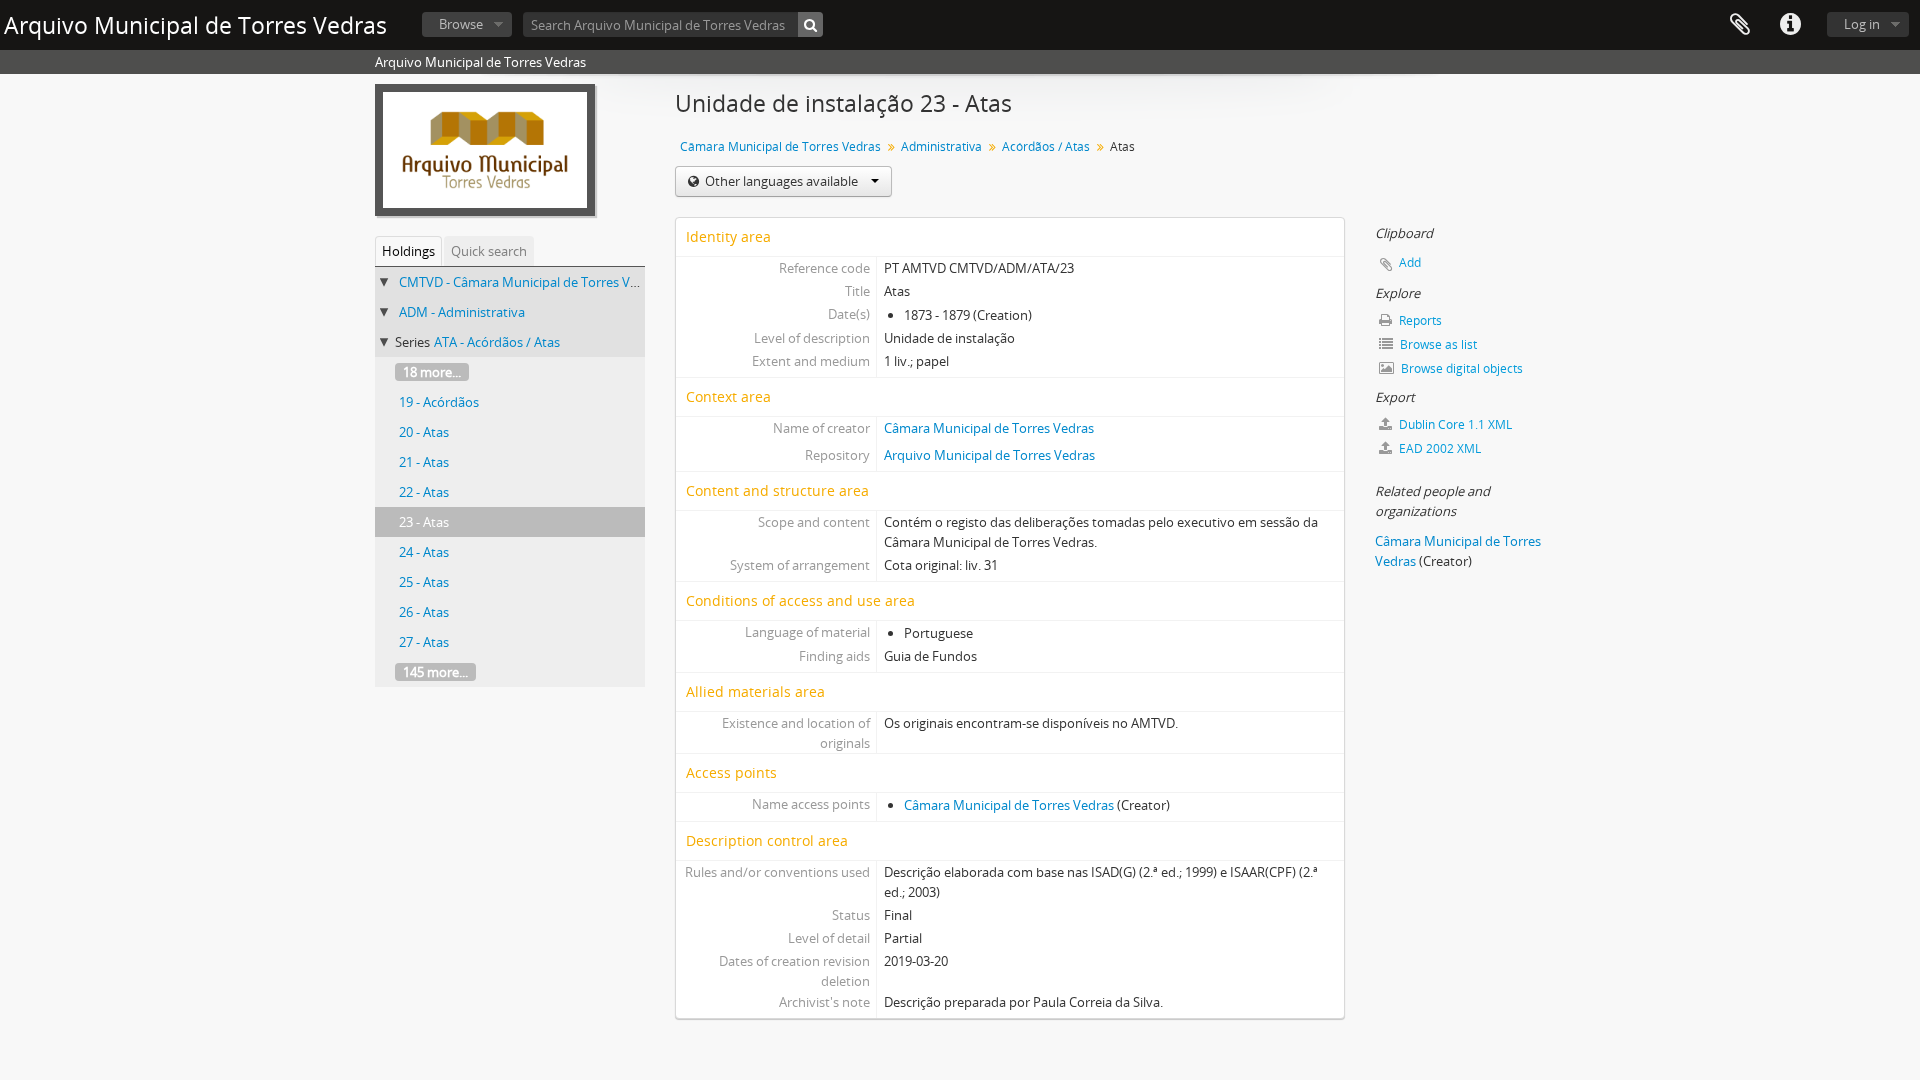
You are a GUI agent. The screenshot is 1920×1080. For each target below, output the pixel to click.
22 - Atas (424, 492)
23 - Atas (424, 522)
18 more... (432, 372)
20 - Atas (424, 432)
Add (1410, 262)
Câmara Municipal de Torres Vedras (780, 146)
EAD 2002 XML (1438, 448)
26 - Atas (424, 612)
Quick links (1790, 25)
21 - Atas (424, 462)
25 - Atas (424, 582)
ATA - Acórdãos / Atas (497, 342)
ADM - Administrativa (462, 312)
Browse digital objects (1460, 368)
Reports (1419, 320)
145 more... (435, 672)
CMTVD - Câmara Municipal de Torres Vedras (531, 282)
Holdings (408, 251)
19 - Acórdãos (439, 402)
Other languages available (781, 181)
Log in (1862, 24)
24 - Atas (424, 552)
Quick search (489, 251)
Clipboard (1740, 25)
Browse (461, 24)
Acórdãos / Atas (1046, 146)
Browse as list (1437, 344)
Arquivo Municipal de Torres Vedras (989, 455)
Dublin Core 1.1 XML (1454, 424)
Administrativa (941, 146)
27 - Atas (424, 642)
